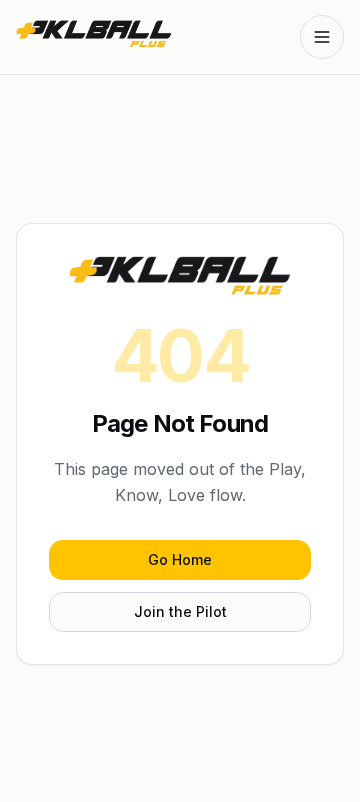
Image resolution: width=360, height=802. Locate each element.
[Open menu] (322, 37)
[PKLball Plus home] (94, 37)
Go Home (180, 559)
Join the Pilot (180, 611)
